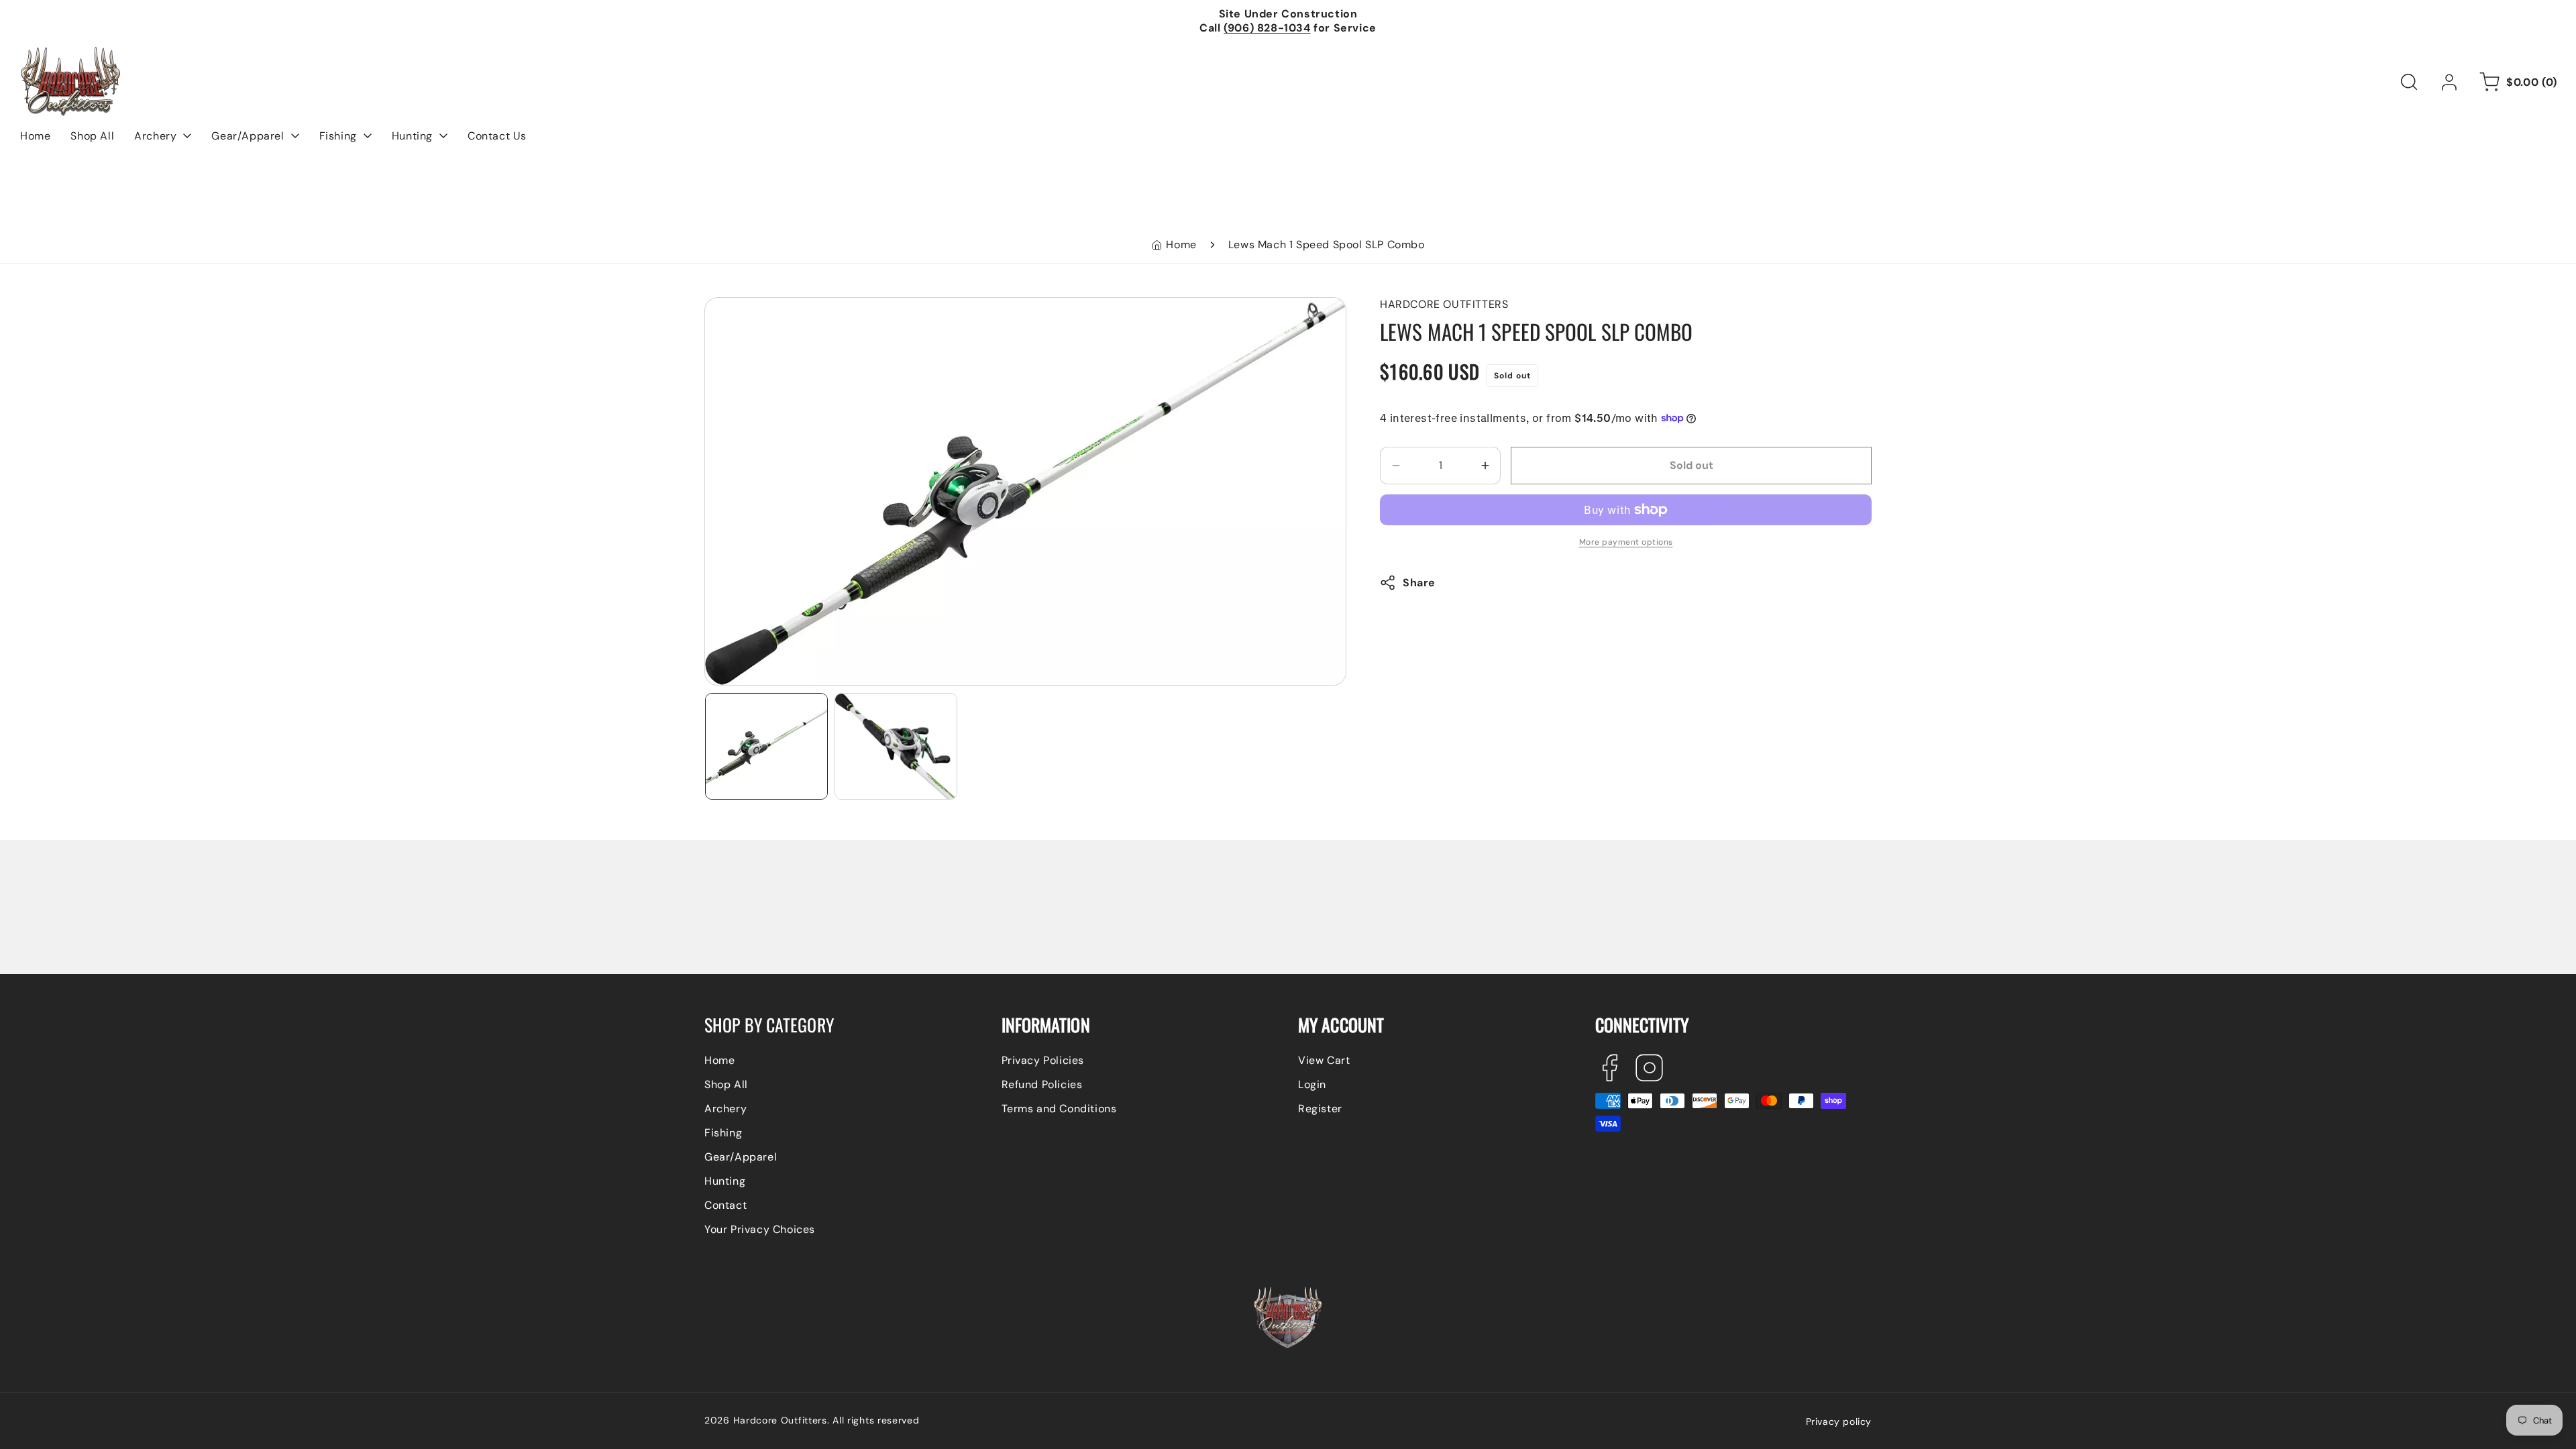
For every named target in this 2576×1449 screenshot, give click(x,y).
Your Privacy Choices (760, 1229)
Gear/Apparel (741, 1157)
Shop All (726, 1084)
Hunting (725, 1181)
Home (1181, 245)
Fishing (723, 1133)
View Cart (1324, 1060)
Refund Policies (1042, 1084)
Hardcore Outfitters (780, 1420)
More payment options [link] (1626, 542)
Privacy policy (1839, 1421)
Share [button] (1419, 583)
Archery (726, 1109)
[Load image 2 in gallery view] (896, 746)
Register (1320, 1109)
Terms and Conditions (1059, 1109)
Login (1312, 1084)
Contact (726, 1205)
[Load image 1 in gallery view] (766, 746)
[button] (2409, 82)
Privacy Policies (1043, 1060)
